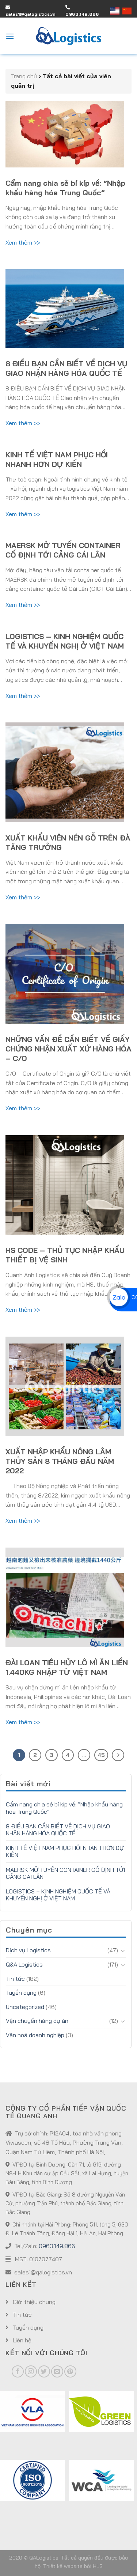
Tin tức (15, 1979)
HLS (98, 2566)
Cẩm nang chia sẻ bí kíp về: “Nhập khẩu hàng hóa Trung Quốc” (65, 188)
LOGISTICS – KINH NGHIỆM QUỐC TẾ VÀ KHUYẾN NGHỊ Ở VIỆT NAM (65, 641)
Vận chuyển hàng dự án (37, 2021)
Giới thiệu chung (33, 2302)
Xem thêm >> (23, 242)
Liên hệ (21, 2340)
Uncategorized (25, 2007)
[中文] (127, 11)
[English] (116, 11)
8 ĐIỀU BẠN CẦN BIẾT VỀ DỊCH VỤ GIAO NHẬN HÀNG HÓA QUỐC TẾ (66, 368)
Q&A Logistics (24, 1964)
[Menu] (10, 36)
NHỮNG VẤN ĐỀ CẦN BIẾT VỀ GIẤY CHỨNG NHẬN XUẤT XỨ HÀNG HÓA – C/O (68, 1049)
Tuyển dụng (21, 1993)
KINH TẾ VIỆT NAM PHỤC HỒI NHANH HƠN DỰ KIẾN (57, 459)
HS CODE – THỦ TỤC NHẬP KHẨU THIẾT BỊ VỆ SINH (65, 1255)
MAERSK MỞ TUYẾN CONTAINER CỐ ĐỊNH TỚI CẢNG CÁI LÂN (63, 550)
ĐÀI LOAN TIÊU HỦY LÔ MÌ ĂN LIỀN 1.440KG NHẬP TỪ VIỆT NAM (67, 1667)
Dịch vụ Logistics (28, 1950)
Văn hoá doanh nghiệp (35, 2035)
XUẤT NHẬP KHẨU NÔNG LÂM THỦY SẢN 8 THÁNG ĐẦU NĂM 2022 (60, 1461)
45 (101, 1755)
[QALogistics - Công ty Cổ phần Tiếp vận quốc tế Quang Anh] (69, 36)
